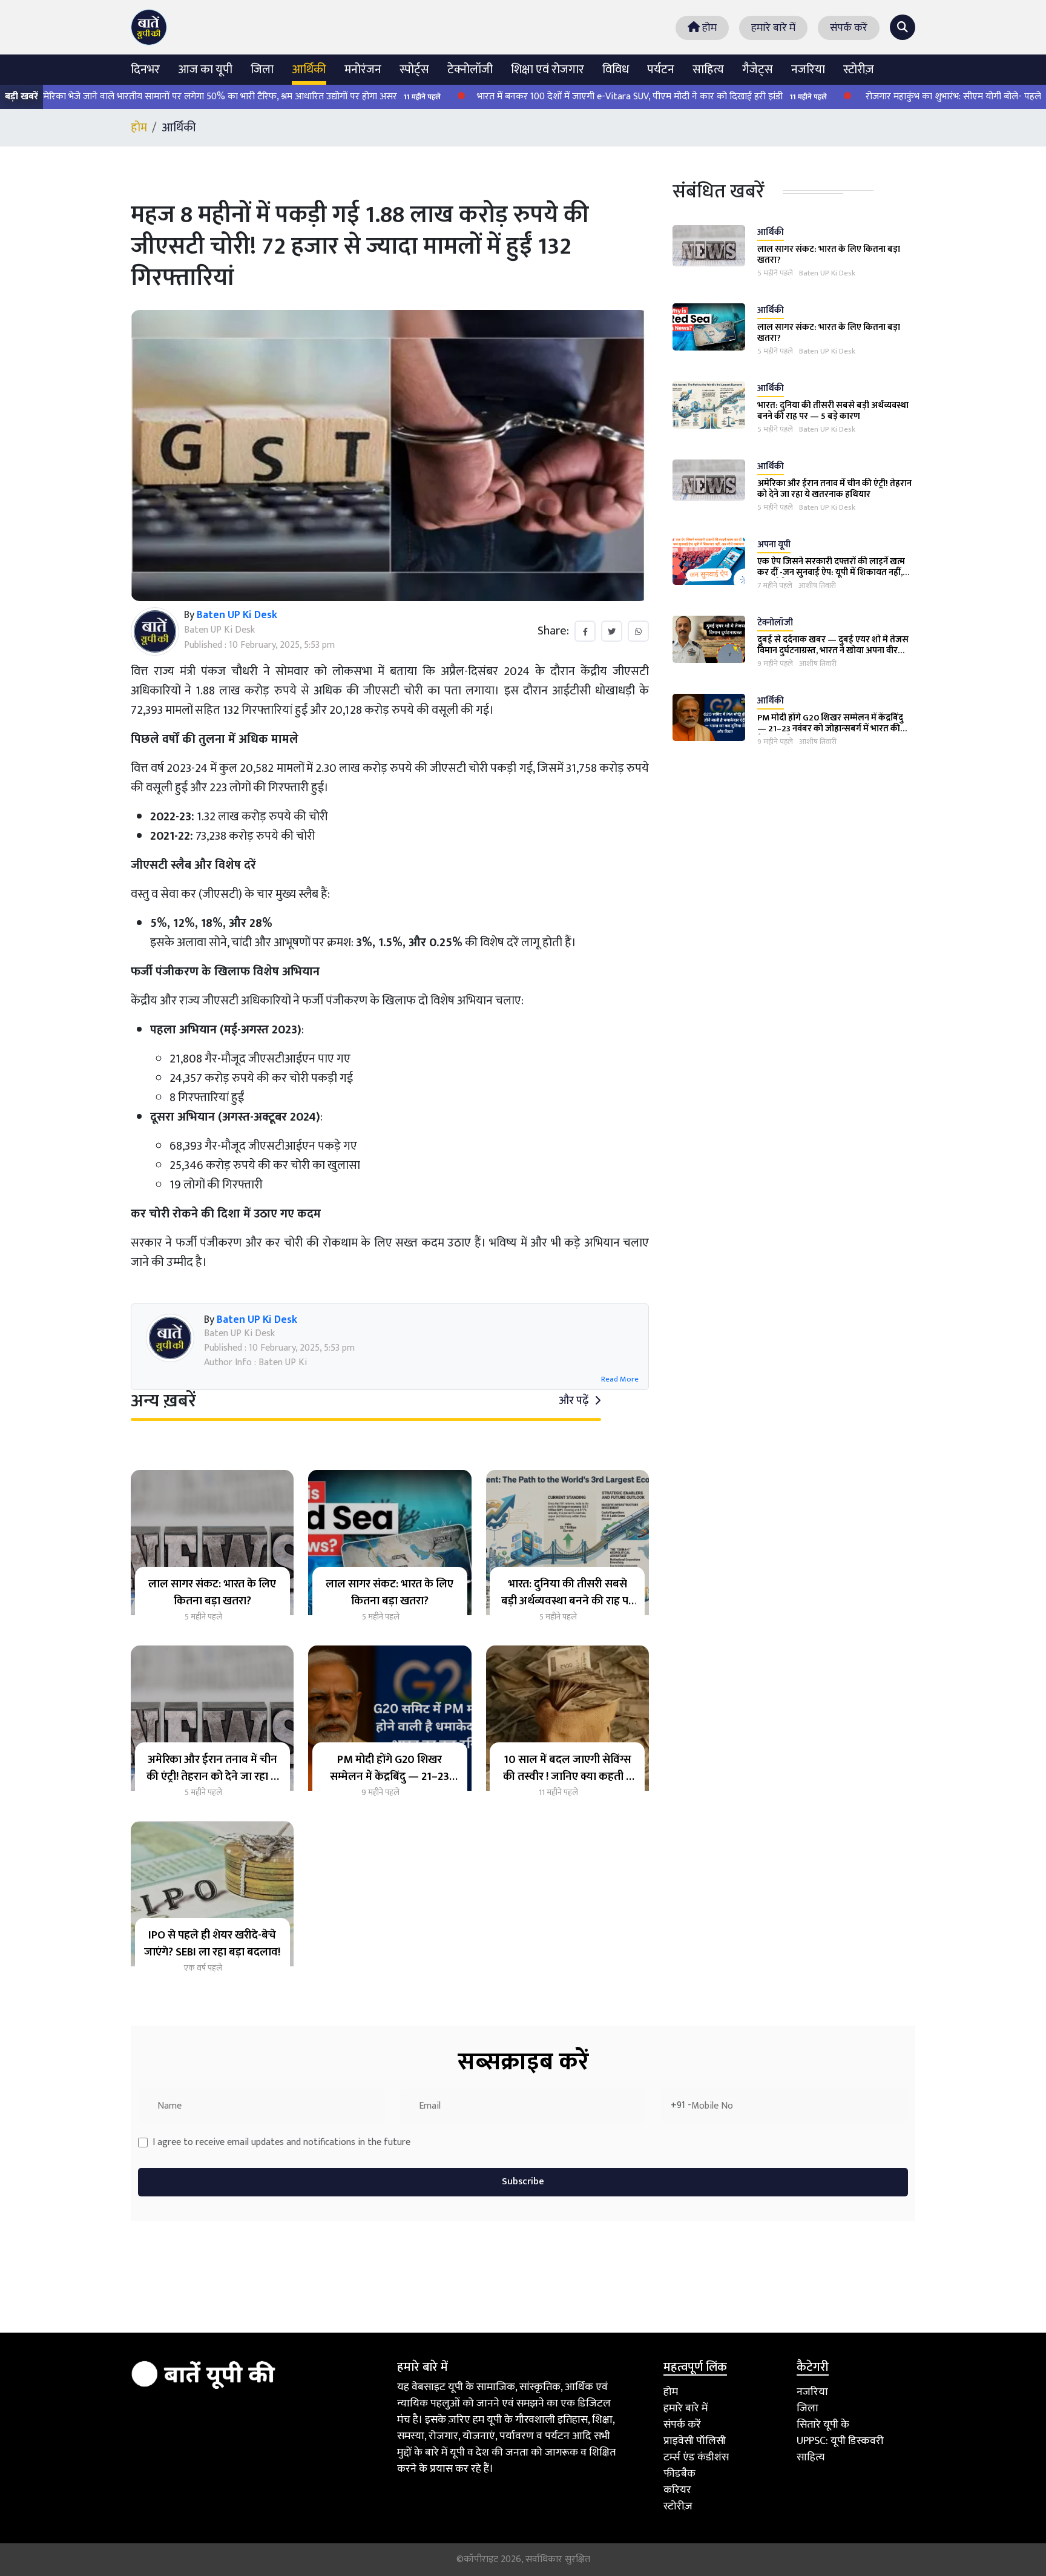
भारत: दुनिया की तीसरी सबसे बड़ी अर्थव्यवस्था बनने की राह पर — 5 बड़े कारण (833, 411)
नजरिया (808, 70)
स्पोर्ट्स (414, 70)
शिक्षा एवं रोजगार (548, 70)
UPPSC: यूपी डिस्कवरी (840, 2441)
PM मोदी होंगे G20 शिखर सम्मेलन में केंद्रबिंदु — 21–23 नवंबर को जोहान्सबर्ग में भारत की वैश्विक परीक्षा (830, 729)
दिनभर (145, 70)
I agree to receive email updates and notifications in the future (281, 2143)
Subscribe (523, 2182)
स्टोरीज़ (859, 70)
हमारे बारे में (773, 28)
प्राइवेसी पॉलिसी (695, 2441)
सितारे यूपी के (823, 2425)
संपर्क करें (849, 28)
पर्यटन (661, 70)
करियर (677, 2490)
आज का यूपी (205, 70)
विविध (616, 70)
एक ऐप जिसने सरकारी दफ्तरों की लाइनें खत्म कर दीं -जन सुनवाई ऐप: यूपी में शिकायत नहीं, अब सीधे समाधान (831, 572)
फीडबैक (679, 2474)
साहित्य (708, 70)
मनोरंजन (363, 70)
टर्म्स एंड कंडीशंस (696, 2457)
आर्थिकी (309, 70)
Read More (620, 1380)
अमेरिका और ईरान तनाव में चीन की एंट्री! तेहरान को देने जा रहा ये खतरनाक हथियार (834, 489)
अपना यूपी (774, 545)
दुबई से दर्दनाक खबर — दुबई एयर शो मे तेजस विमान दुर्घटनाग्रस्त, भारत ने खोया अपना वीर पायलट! (833, 651)
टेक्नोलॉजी (470, 70)
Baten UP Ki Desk (827, 274)
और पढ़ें (575, 1401)
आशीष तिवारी (817, 586)
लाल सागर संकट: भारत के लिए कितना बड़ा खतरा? (829, 255)
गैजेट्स (758, 70)
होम (708, 28)
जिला (262, 70)
